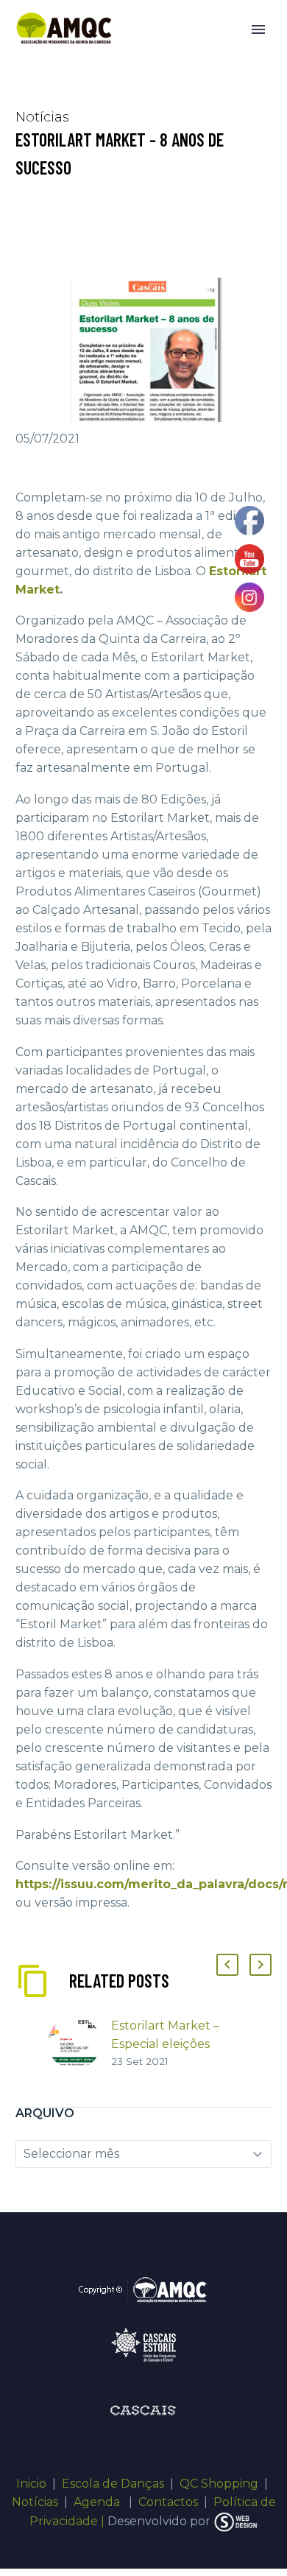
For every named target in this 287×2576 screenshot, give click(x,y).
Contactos (168, 2502)
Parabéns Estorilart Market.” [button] (98, 1835)
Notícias (35, 2502)
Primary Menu (258, 29)
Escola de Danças (113, 2484)
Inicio (31, 2484)
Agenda (98, 2502)
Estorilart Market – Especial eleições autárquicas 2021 (165, 2044)
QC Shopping (219, 2484)
